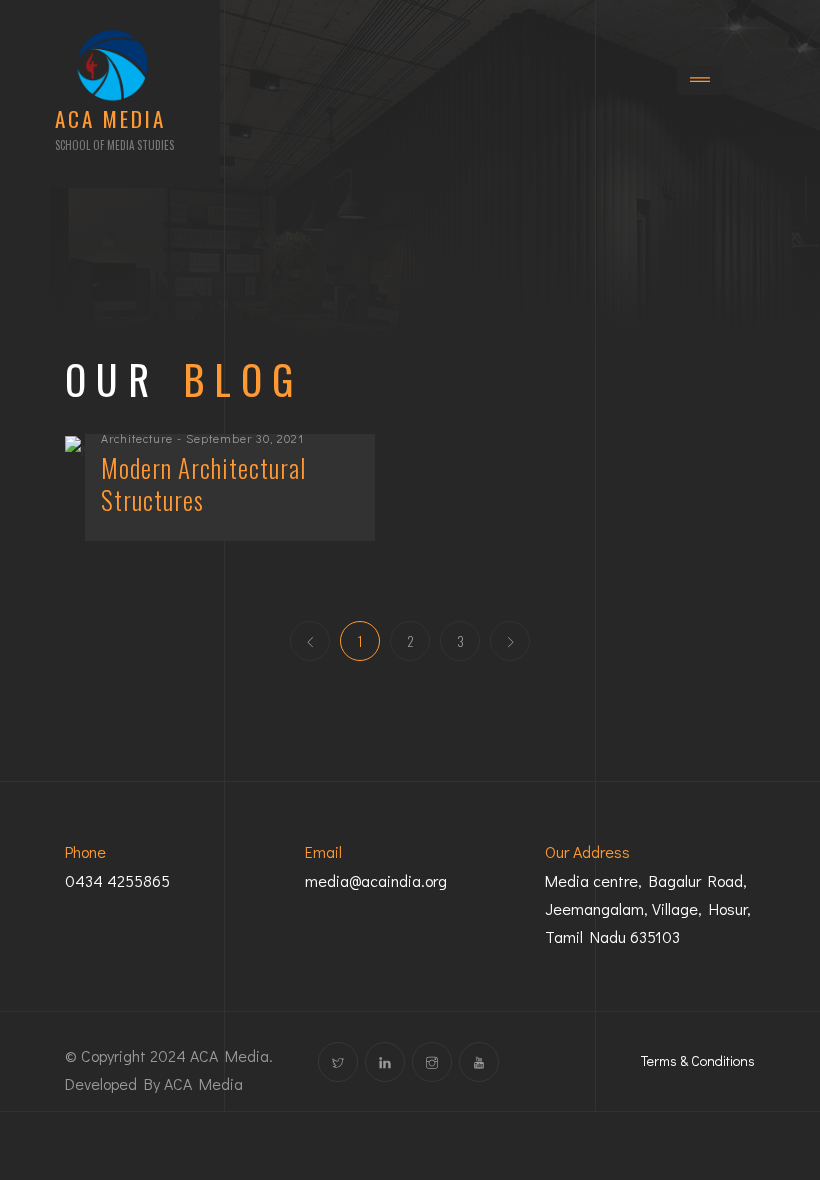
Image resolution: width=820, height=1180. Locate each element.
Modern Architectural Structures (203, 483)
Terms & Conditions (698, 1060)
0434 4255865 (117, 880)
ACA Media (203, 1083)
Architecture (137, 438)
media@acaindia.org (376, 880)
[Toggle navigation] (700, 80)
